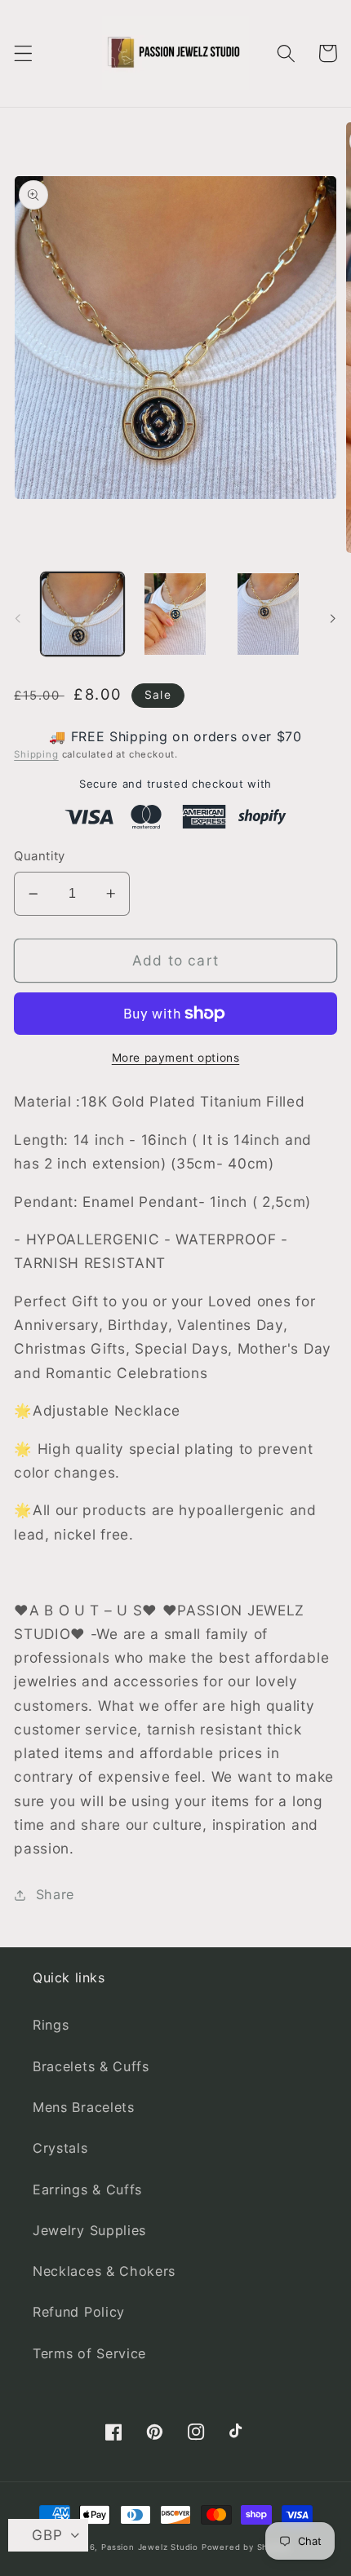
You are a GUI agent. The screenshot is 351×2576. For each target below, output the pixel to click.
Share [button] (55, 1894)
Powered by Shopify (246, 2547)
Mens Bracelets (84, 2107)
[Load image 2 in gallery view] (175, 614)
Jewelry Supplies (89, 2230)
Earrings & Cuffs (87, 2189)
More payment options (176, 1058)
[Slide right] (333, 618)
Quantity (40, 856)
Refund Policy (79, 2312)
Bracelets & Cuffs (91, 2066)
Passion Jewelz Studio (150, 2547)
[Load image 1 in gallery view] (82, 614)
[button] (23, 53)
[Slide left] (18, 618)
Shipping (36, 754)
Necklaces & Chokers (104, 2271)
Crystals (60, 2148)
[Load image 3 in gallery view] (268, 614)
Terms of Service (89, 2353)
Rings (51, 2025)
